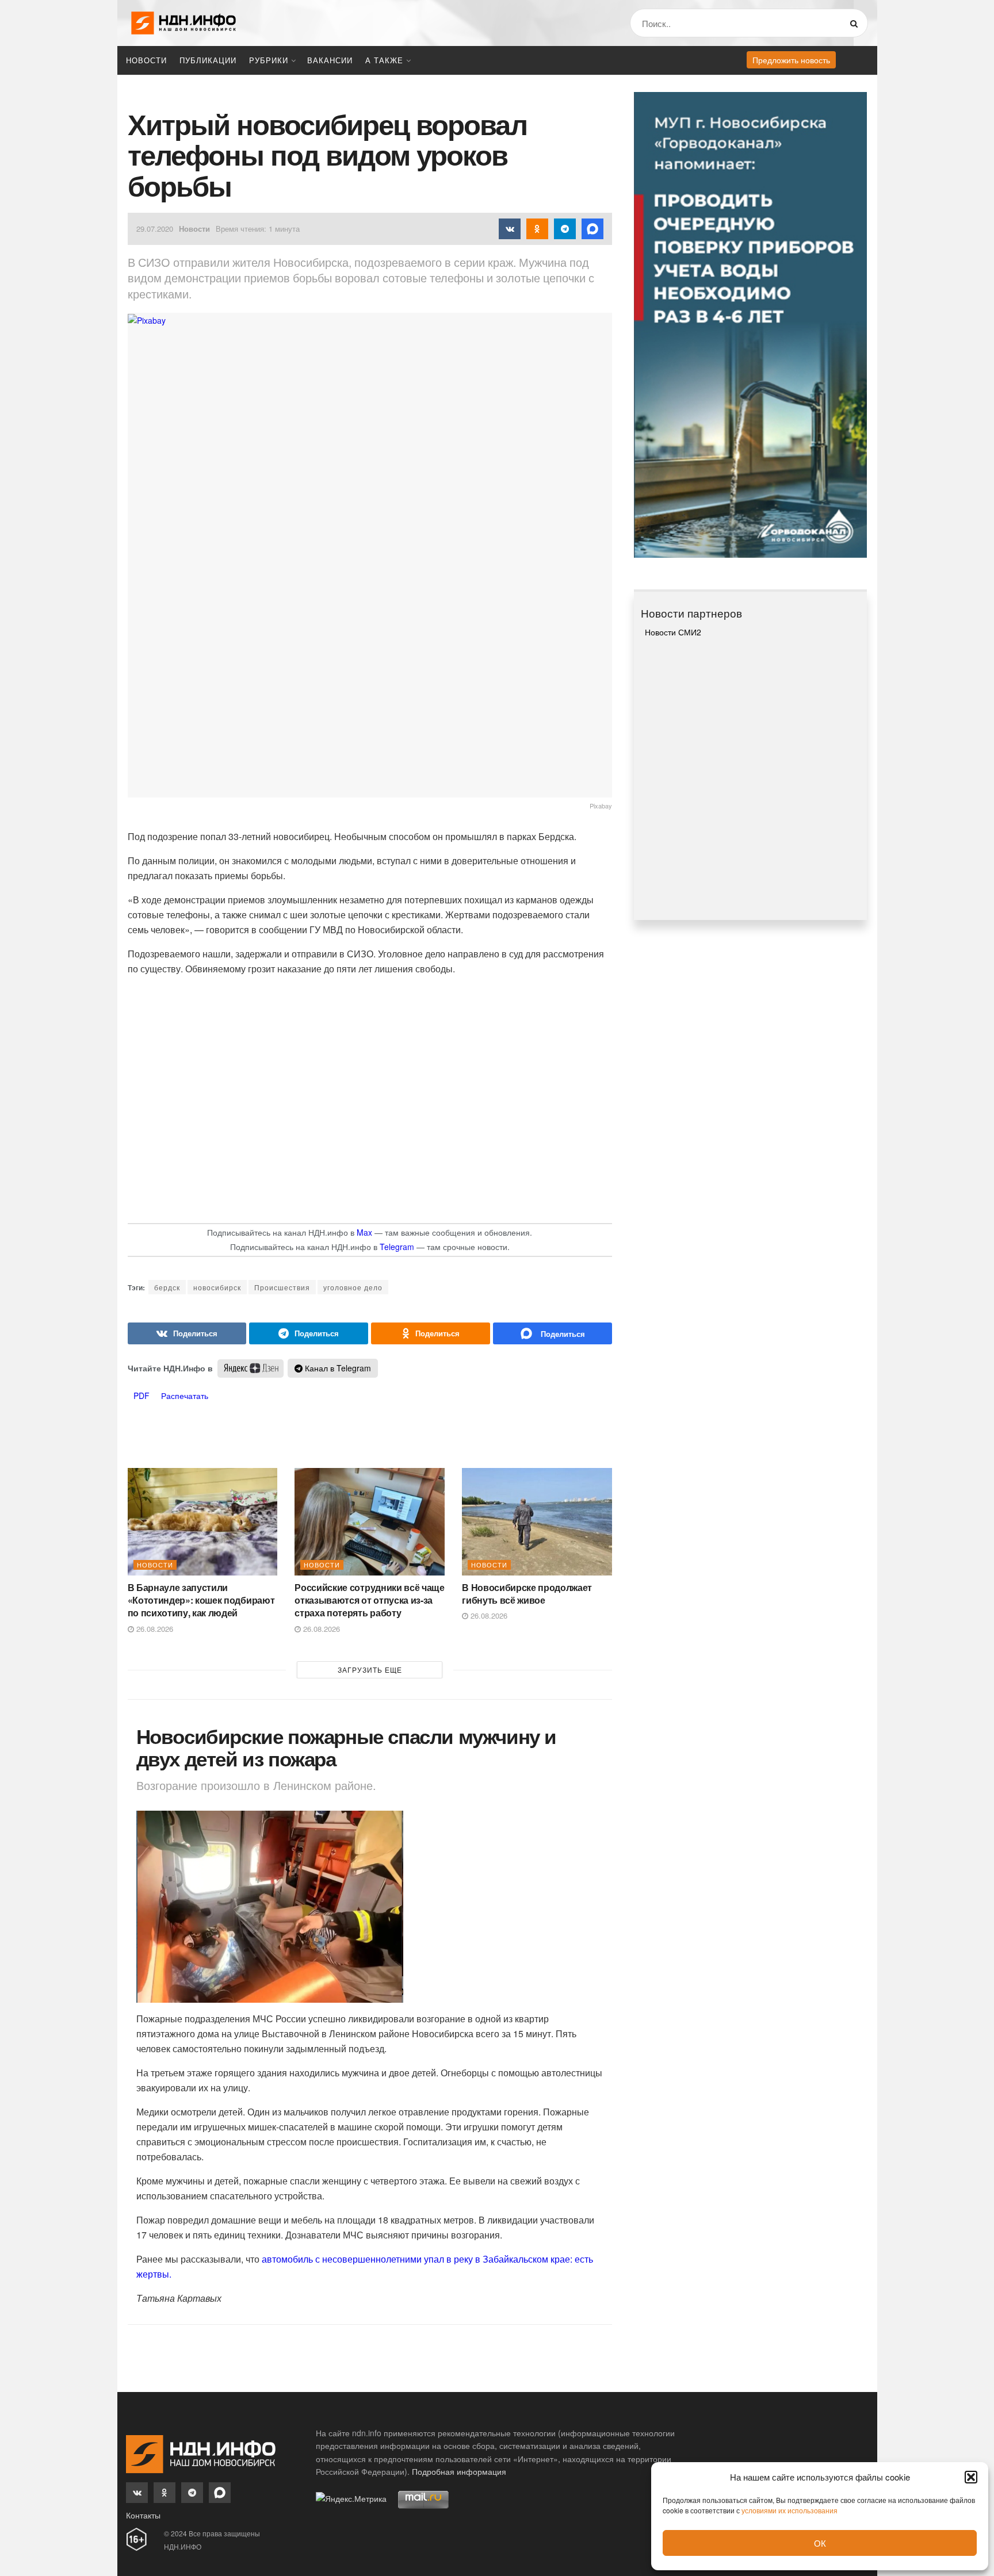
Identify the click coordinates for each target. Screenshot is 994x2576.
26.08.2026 (154, 1629)
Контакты (143, 2515)
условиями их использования (790, 2510)
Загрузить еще (370, 1670)
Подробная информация (459, 2471)
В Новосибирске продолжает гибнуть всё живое (527, 1594)
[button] (971, 2477)
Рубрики (269, 60)
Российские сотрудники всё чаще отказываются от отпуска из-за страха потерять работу (369, 1600)
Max (364, 1232)
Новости (146, 60)
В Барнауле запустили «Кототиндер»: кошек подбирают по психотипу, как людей (201, 1600)
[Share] (187, 1333)
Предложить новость (791, 60)
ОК (820, 2543)
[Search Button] (856, 23)
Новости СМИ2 (673, 632)
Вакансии (330, 60)
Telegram (397, 1247)
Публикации (208, 60)
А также (384, 60)
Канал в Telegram (337, 1368)
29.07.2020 (155, 229)
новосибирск (217, 1287)
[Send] (553, 1333)
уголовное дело (353, 1287)
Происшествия (282, 1287)
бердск (167, 1287)
